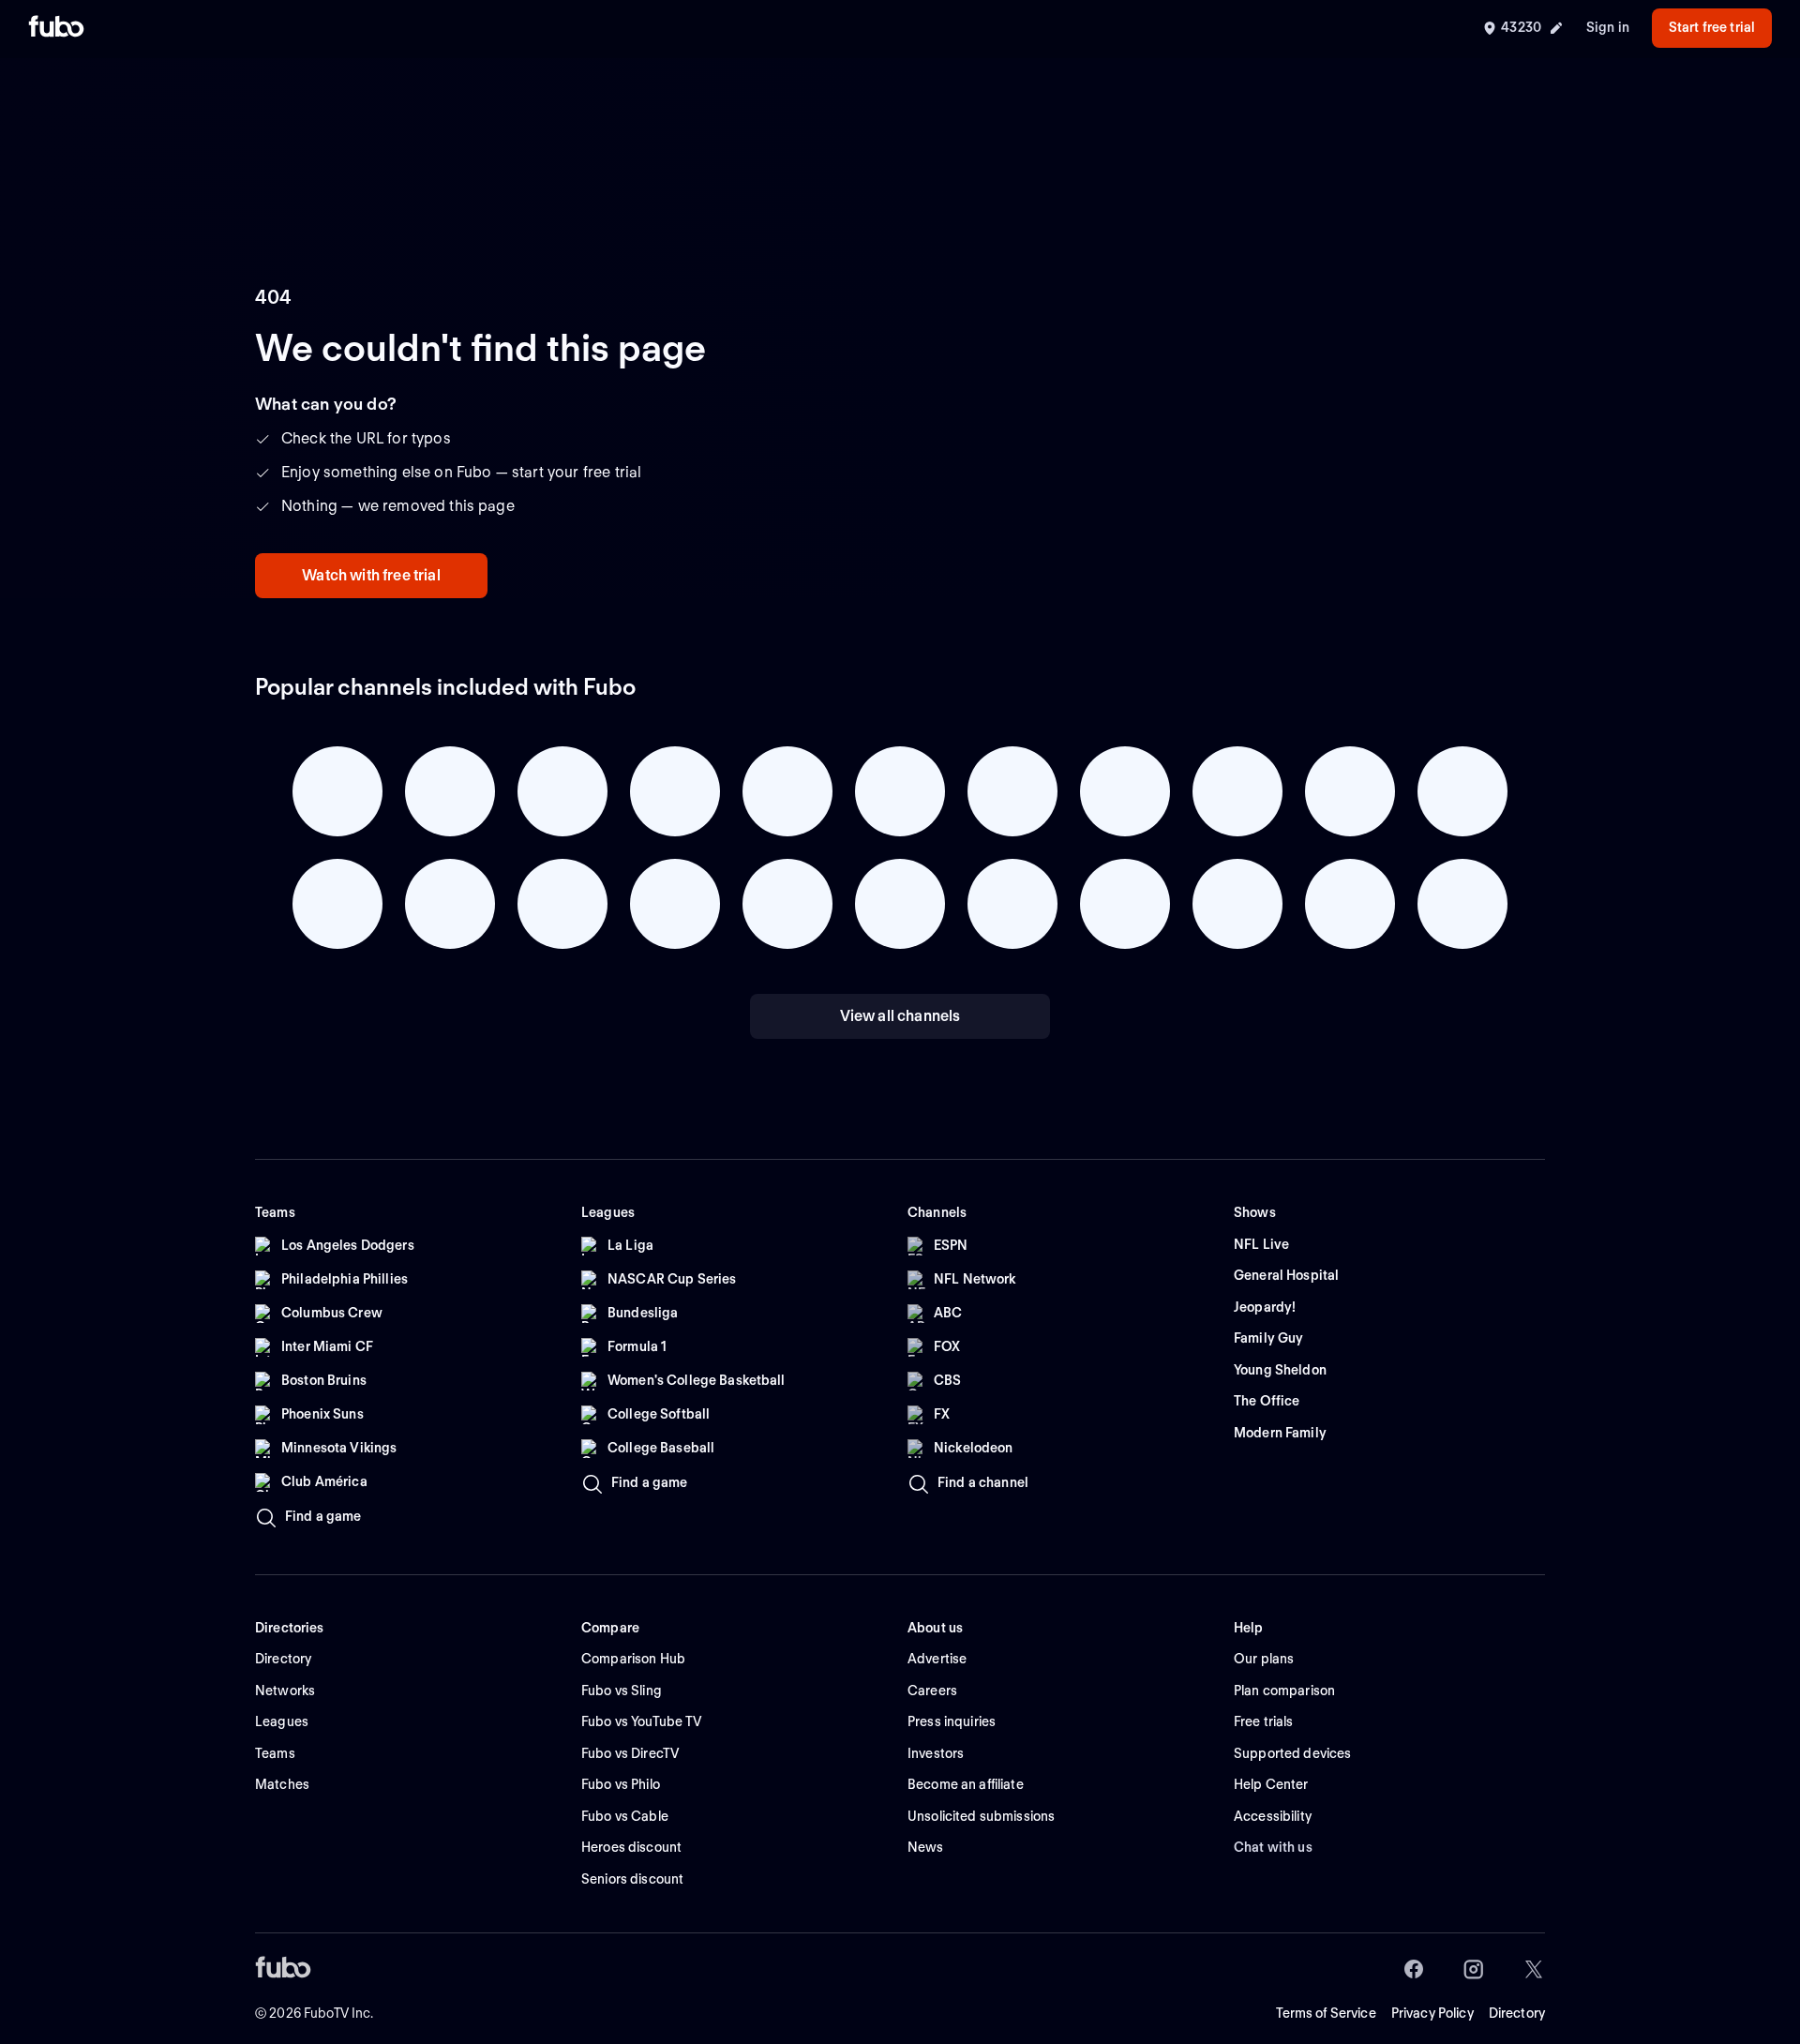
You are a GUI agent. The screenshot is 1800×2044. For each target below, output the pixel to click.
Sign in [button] (1608, 27)
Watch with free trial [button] (371, 575)
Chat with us (1273, 1847)
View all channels (900, 1016)
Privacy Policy (1432, 2013)
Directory (1517, 2013)
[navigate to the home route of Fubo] (56, 28)
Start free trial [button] (1712, 27)
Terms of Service (1326, 2013)
